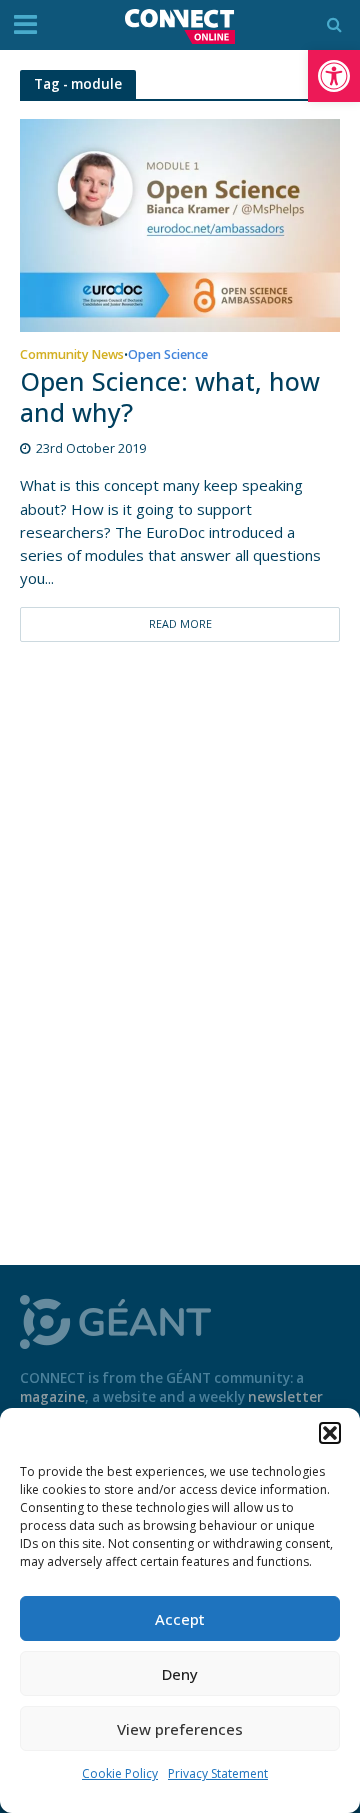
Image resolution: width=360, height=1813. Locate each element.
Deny (180, 1674)
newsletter (285, 1397)
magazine (52, 1397)
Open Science (168, 356)
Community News (72, 356)
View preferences (180, 1729)
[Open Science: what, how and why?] (180, 224)
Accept (180, 1619)
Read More (180, 624)
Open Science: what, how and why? (170, 398)
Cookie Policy (120, 1773)
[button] (334, 76)
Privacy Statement (218, 1773)
